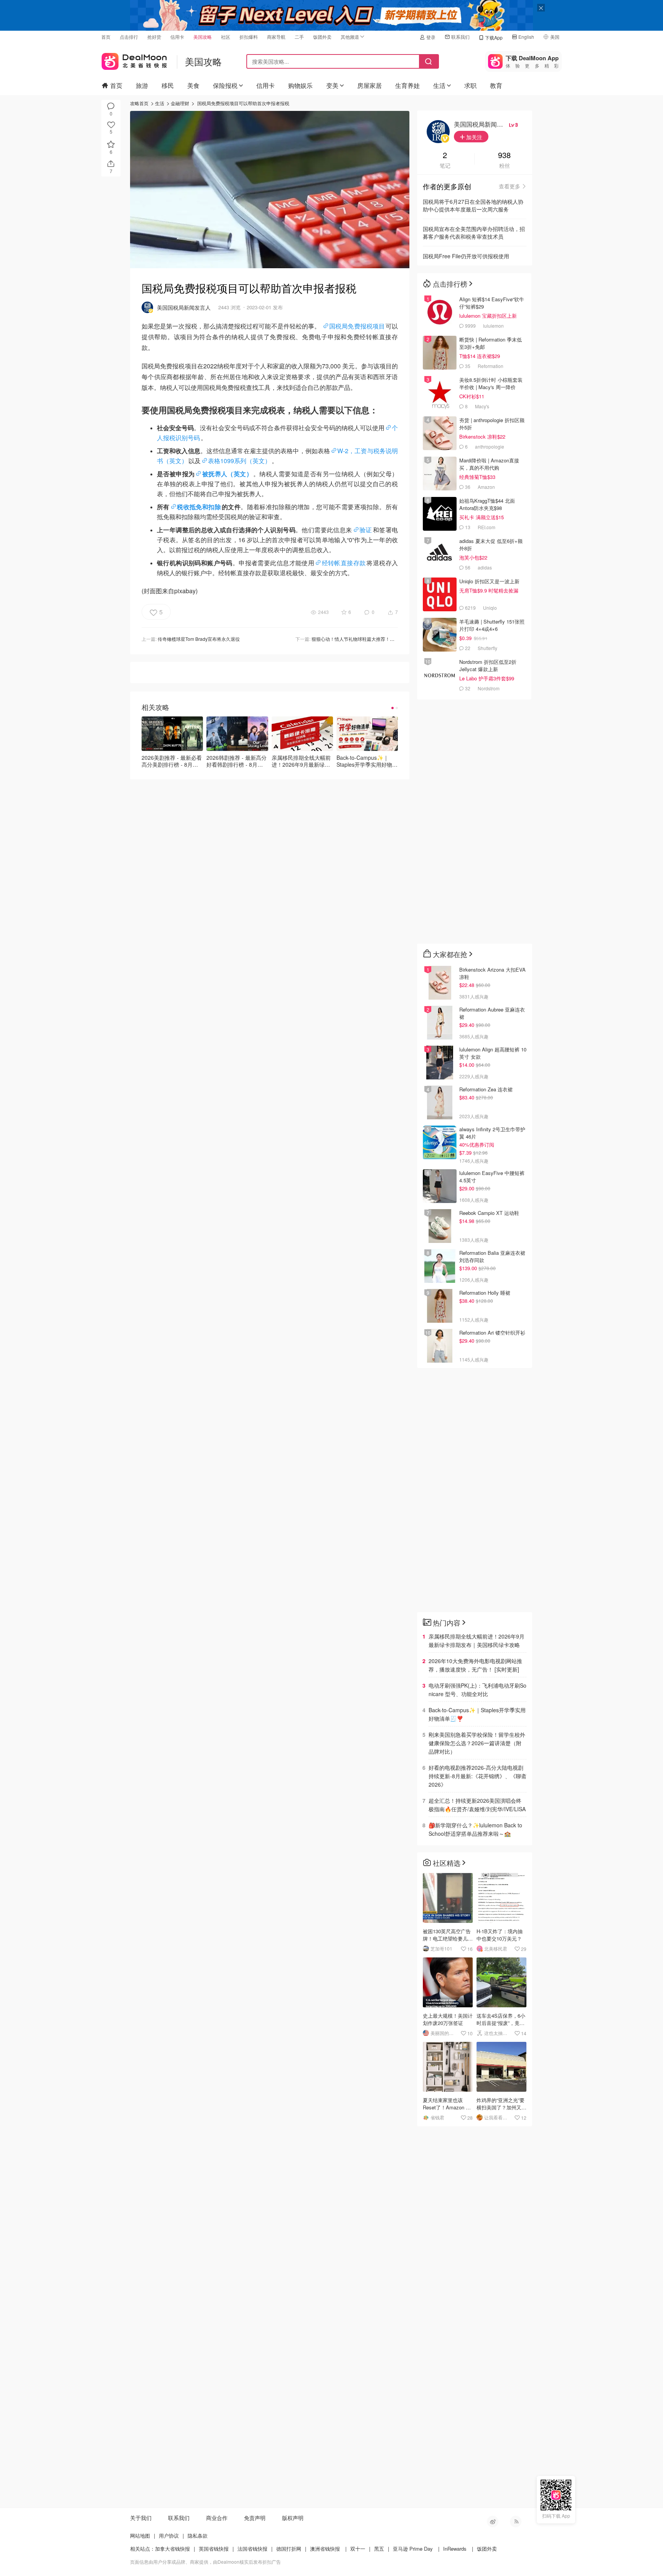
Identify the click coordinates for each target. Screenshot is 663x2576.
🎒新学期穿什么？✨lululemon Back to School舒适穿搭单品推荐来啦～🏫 (475, 1829)
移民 (168, 85)
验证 (366, 530)
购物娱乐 (300, 85)
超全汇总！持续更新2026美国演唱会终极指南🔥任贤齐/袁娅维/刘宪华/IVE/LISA (477, 1805)
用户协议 (169, 2536)
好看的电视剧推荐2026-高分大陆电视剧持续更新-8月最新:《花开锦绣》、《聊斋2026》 (477, 1776)
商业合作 (217, 2518)
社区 (226, 37)
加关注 (473, 137)
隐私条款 (198, 2536)
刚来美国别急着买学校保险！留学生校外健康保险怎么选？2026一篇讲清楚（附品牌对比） (477, 1743)
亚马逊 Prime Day (413, 2549)
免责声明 (255, 2518)
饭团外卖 (322, 37)
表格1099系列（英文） (239, 461)
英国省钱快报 (214, 2549)
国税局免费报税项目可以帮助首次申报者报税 (243, 103)
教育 (496, 85)
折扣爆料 (249, 37)
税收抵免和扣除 (199, 507)
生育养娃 (407, 85)
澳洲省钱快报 (325, 2549)
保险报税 (225, 85)
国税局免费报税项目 (357, 326)
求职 (470, 85)
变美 (332, 85)
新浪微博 (493, 2522)
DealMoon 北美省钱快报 (134, 60)
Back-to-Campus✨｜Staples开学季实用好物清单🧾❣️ (477, 1714)
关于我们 (141, 2518)
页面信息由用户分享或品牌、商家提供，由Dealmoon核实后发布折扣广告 (205, 2562)
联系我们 (460, 37)
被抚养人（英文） (227, 474)
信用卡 (177, 37)
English (526, 37)
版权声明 (293, 2518)
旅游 (142, 85)
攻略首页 (139, 103)
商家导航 (276, 37)
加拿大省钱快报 (172, 2549)
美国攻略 (203, 37)
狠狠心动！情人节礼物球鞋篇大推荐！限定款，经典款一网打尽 (376, 639)
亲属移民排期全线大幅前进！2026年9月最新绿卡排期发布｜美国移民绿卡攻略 (477, 1640)
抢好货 (154, 37)
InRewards (455, 2549)
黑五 (379, 2549)
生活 (439, 85)
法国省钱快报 (252, 2549)
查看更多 (510, 186)
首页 (106, 37)
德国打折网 (289, 2549)
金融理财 (180, 103)
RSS (516, 2522)
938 (504, 156)
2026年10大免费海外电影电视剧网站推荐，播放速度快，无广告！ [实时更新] (475, 1665)
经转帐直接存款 (344, 563)
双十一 (358, 2549)
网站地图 (140, 2536)
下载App (494, 37)
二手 (299, 37)
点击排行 (129, 37)
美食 (193, 85)
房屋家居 (369, 85)
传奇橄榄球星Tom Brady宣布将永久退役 (199, 639)
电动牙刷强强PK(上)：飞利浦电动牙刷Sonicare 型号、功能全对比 (477, 1690)
